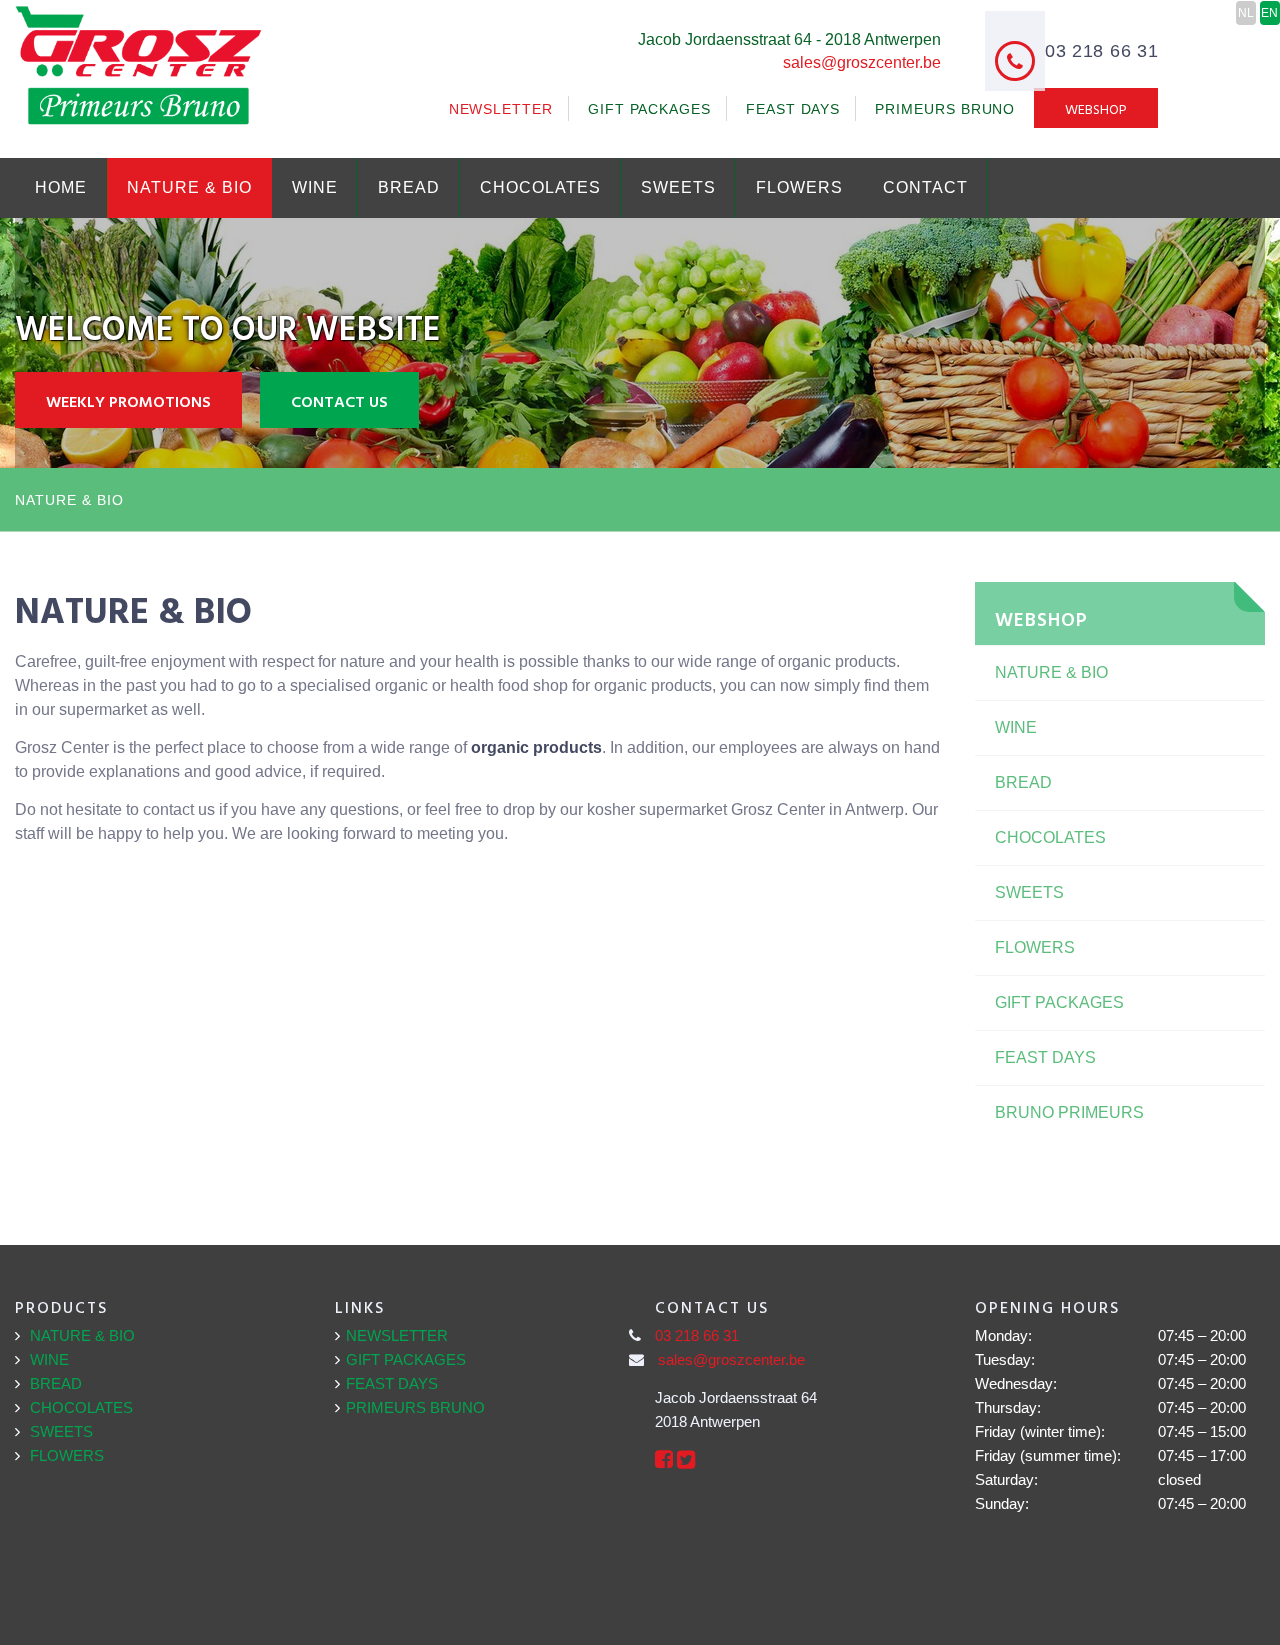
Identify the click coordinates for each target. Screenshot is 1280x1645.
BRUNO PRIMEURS (1069, 1112)
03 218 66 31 (697, 1335)
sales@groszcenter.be (862, 62)
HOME (61, 187)
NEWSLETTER (501, 109)
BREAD (409, 187)
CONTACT (925, 187)
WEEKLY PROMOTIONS (128, 401)
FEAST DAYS (793, 109)
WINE (315, 187)
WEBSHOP (1096, 108)
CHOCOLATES (540, 187)
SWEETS (678, 187)
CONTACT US (339, 401)
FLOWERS (799, 187)
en (1269, 13)
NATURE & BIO (189, 187)
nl (1246, 13)
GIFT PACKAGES (649, 109)
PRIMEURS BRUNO (945, 109)
